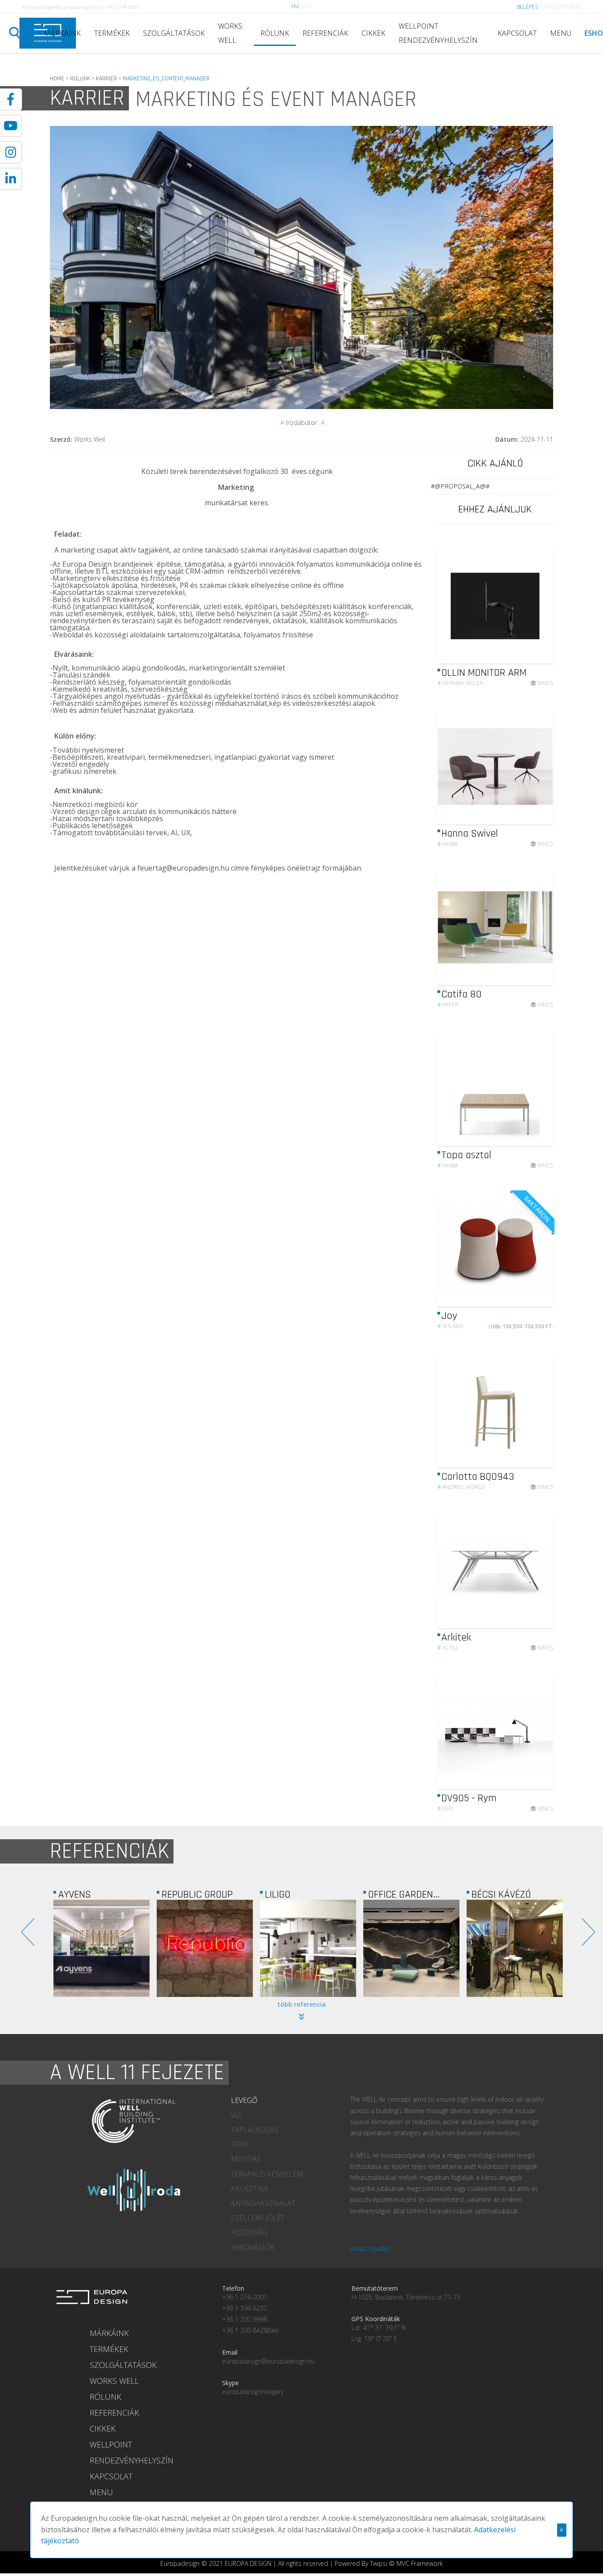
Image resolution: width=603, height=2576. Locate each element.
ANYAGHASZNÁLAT (263, 2203)
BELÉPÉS (528, 7)
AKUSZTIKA (249, 2189)
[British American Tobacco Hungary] (515, 1948)
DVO (446, 1809)
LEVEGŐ (244, 2100)
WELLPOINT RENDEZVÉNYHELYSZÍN (438, 33)
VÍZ (236, 2115)
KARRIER (106, 79)
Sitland (450, 1326)
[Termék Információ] (522, 668)
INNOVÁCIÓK (253, 2247)
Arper (448, 1005)
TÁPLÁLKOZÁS (255, 2130)
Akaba (448, 844)
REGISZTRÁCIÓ (563, 7)
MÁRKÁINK (62, 33)
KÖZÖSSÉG (249, 2232)
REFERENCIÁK (325, 33)
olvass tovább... (372, 2248)
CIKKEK (373, 33)
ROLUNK (80, 79)
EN (309, 6)
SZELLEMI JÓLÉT (258, 2218)
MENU (561, 33)
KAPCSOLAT (517, 33)
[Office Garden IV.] (308, 1948)
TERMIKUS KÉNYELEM (267, 2174)
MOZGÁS (246, 2159)
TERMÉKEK (112, 33)
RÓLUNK (275, 33)
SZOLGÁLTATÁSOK (174, 33)
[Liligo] (205, 1948)
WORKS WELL (230, 33)
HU (295, 6)
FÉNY (240, 2144)
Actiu (447, 1648)
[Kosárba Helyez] (539, 1311)
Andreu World (461, 1487)
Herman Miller (460, 683)
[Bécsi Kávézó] (411, 1948)
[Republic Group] (102, 1948)
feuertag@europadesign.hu (183, 868)
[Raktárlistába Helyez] (539, 668)
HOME (57, 79)
